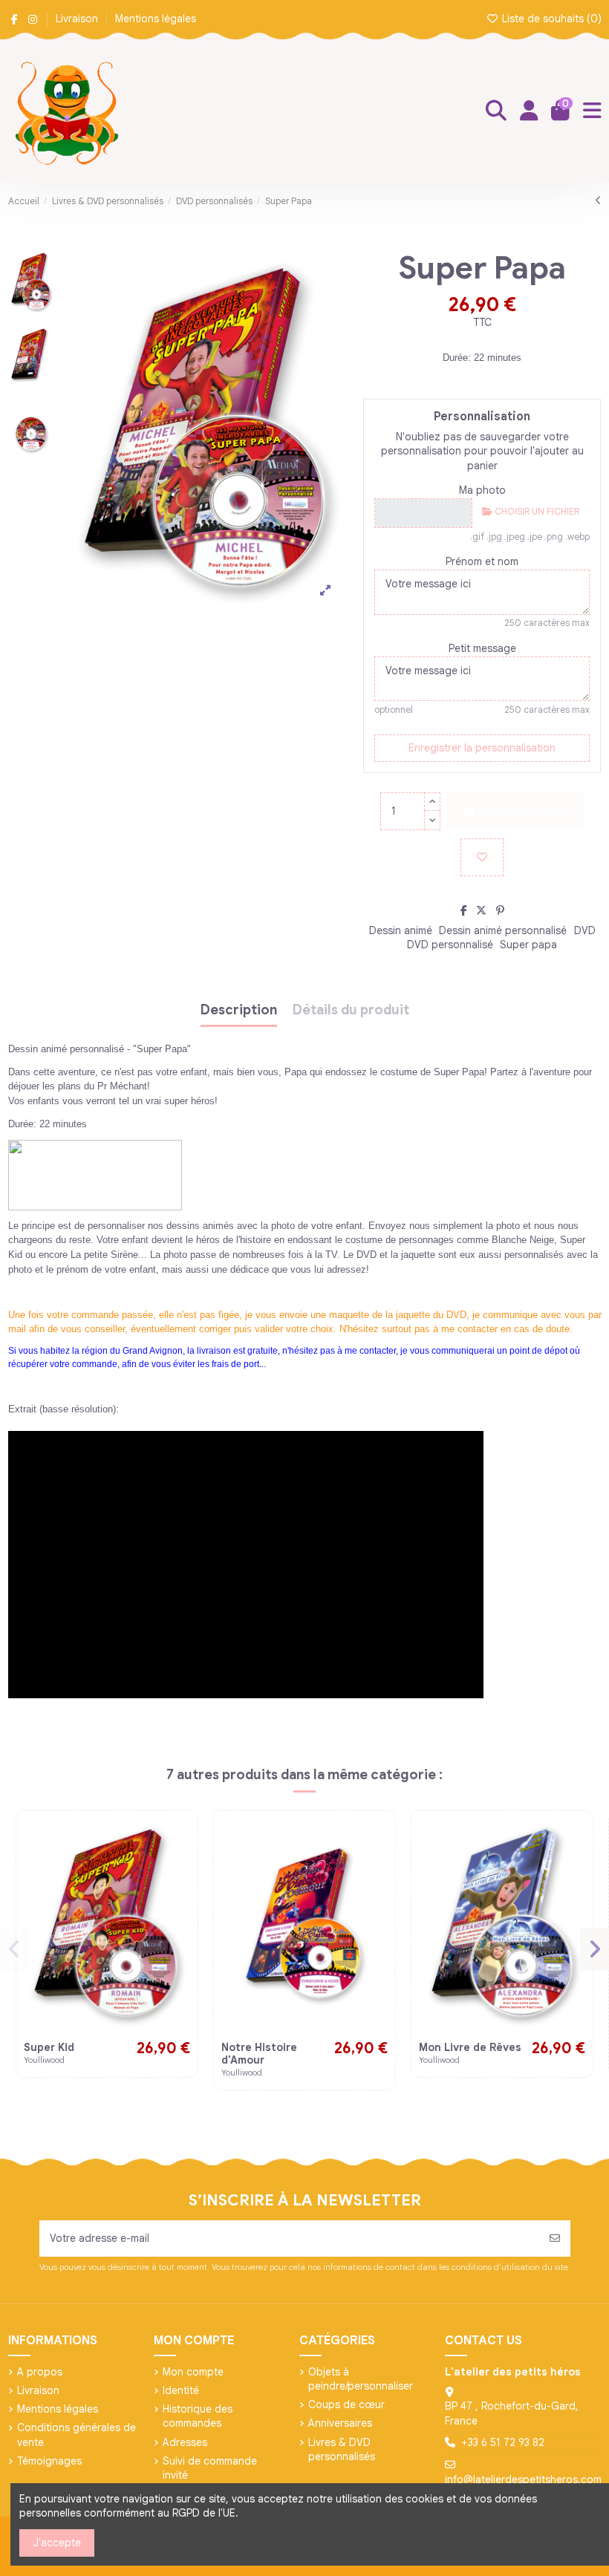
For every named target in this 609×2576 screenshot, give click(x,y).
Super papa (528, 945)
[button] (15, 1949)
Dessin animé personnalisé (503, 930)
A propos (40, 2372)
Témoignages (49, 2461)
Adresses (185, 2442)
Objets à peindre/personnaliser (361, 2379)
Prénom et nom (482, 561)
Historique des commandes (198, 2416)
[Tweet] (481, 910)
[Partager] (464, 910)
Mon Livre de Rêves (470, 2047)
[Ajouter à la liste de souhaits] (482, 857)
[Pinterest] (500, 910)
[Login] (529, 111)
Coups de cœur (346, 2404)
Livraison (78, 19)
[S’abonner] (555, 2238)
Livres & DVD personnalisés (342, 2450)
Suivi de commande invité (210, 2468)
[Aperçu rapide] (178, 1865)
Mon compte (193, 2372)
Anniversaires (340, 2423)
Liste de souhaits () (550, 19)
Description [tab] (239, 1011)
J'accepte (57, 2543)
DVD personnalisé (450, 945)
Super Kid (49, 2047)
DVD (585, 930)
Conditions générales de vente (76, 2435)
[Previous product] (598, 200)
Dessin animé (401, 930)
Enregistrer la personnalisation (482, 748)
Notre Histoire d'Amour (259, 2054)
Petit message (482, 648)
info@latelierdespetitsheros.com (523, 2479)
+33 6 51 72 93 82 (503, 2442)
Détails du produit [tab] (351, 1011)
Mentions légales (156, 19)
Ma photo (482, 490)
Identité (181, 2390)
